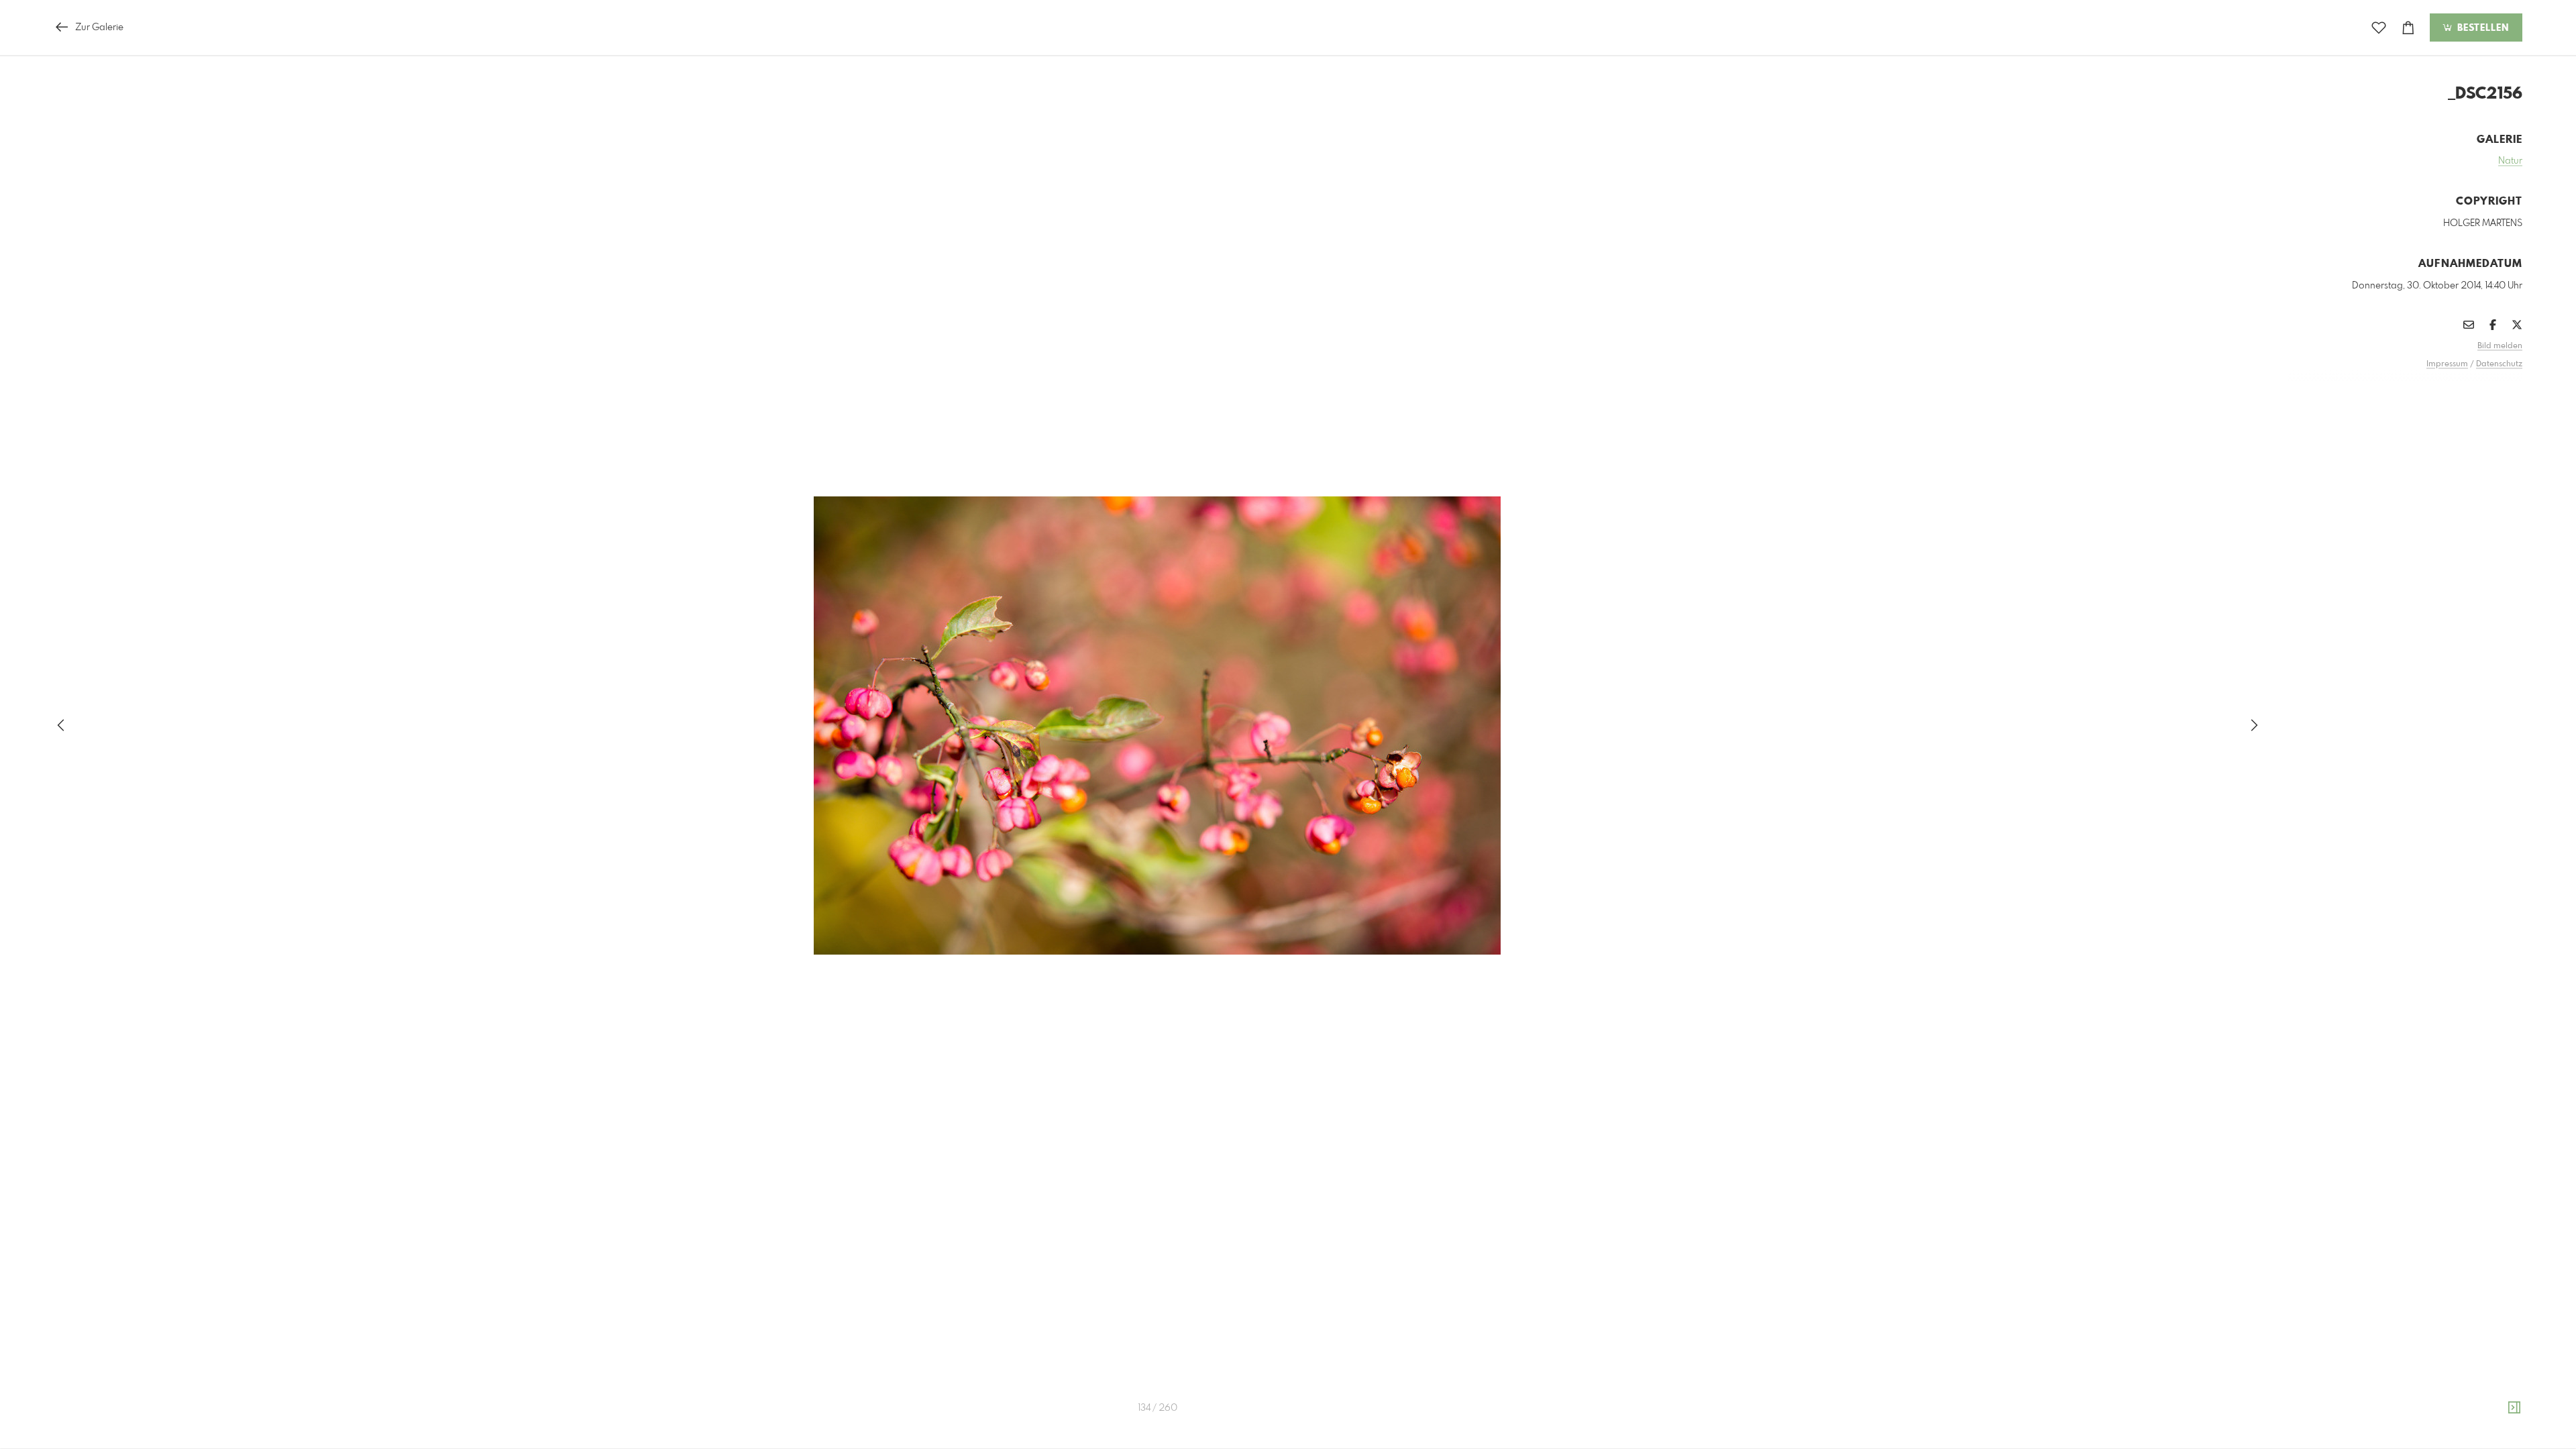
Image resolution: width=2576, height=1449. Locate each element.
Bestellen (2481, 28)
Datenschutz (2499, 364)
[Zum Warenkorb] (2408, 28)
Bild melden (2500, 346)
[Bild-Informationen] (2514, 1408)
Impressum (2447, 364)
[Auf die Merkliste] (2379, 28)
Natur (2510, 161)
